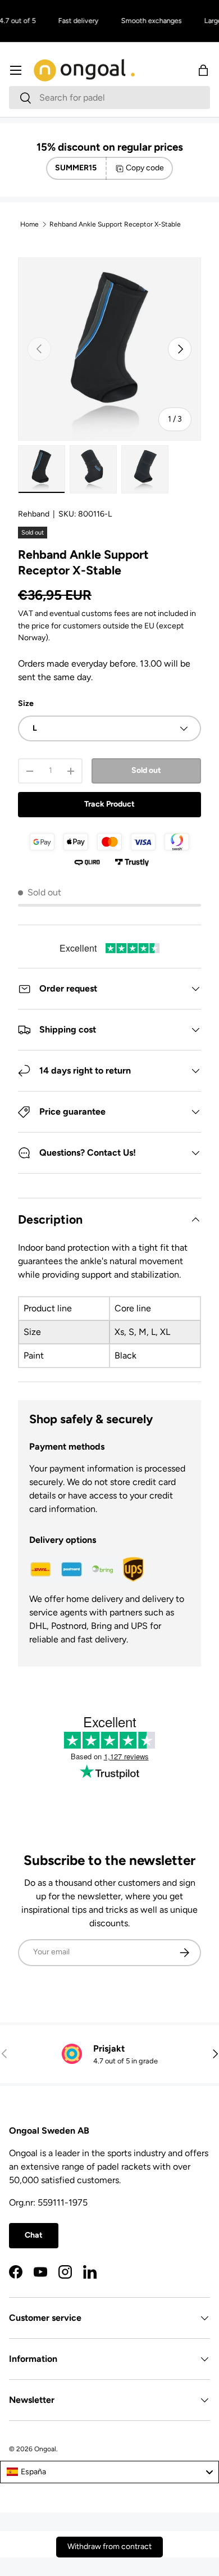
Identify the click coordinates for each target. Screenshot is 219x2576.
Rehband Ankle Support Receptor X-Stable (115, 224)
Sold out (146, 770)
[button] (203, 70)
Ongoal (45, 2449)
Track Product (109, 804)
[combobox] (109, 98)
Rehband (34, 514)
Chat (34, 2235)
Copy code (145, 168)
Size (26, 703)
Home (29, 224)
